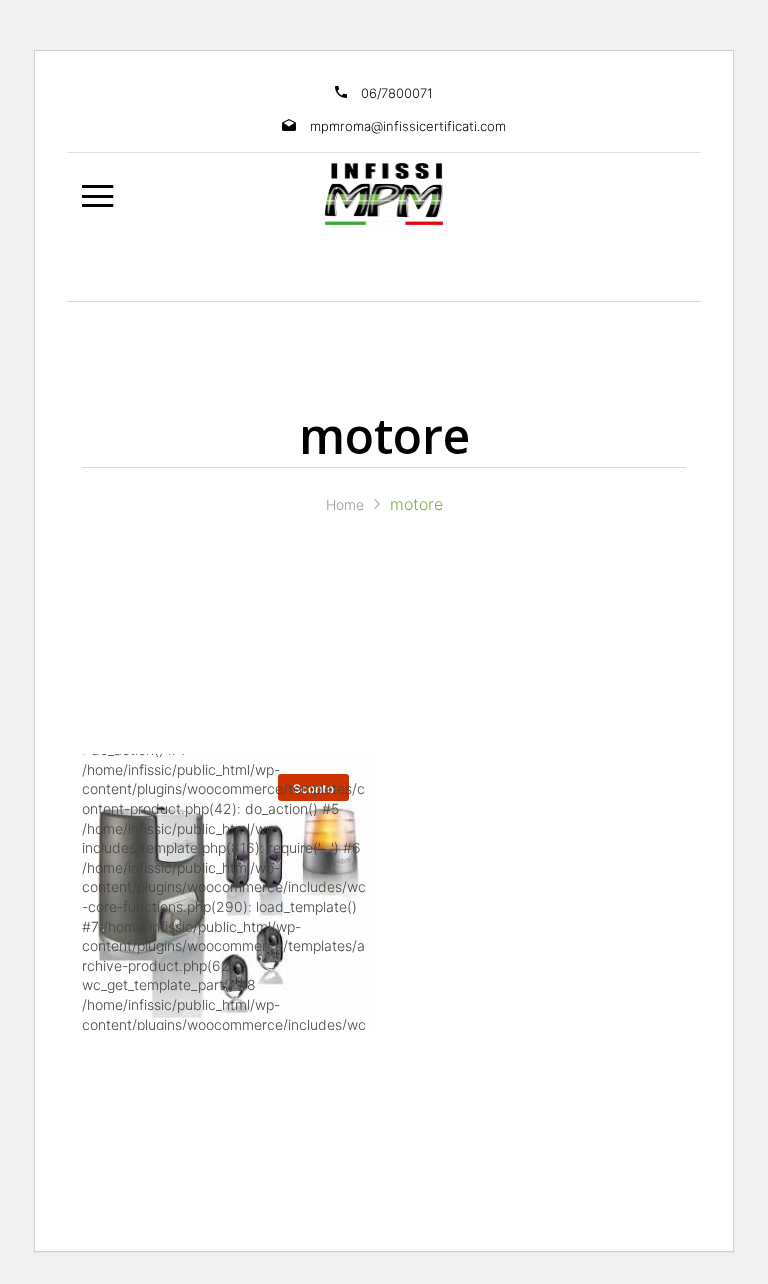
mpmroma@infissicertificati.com (408, 126)
